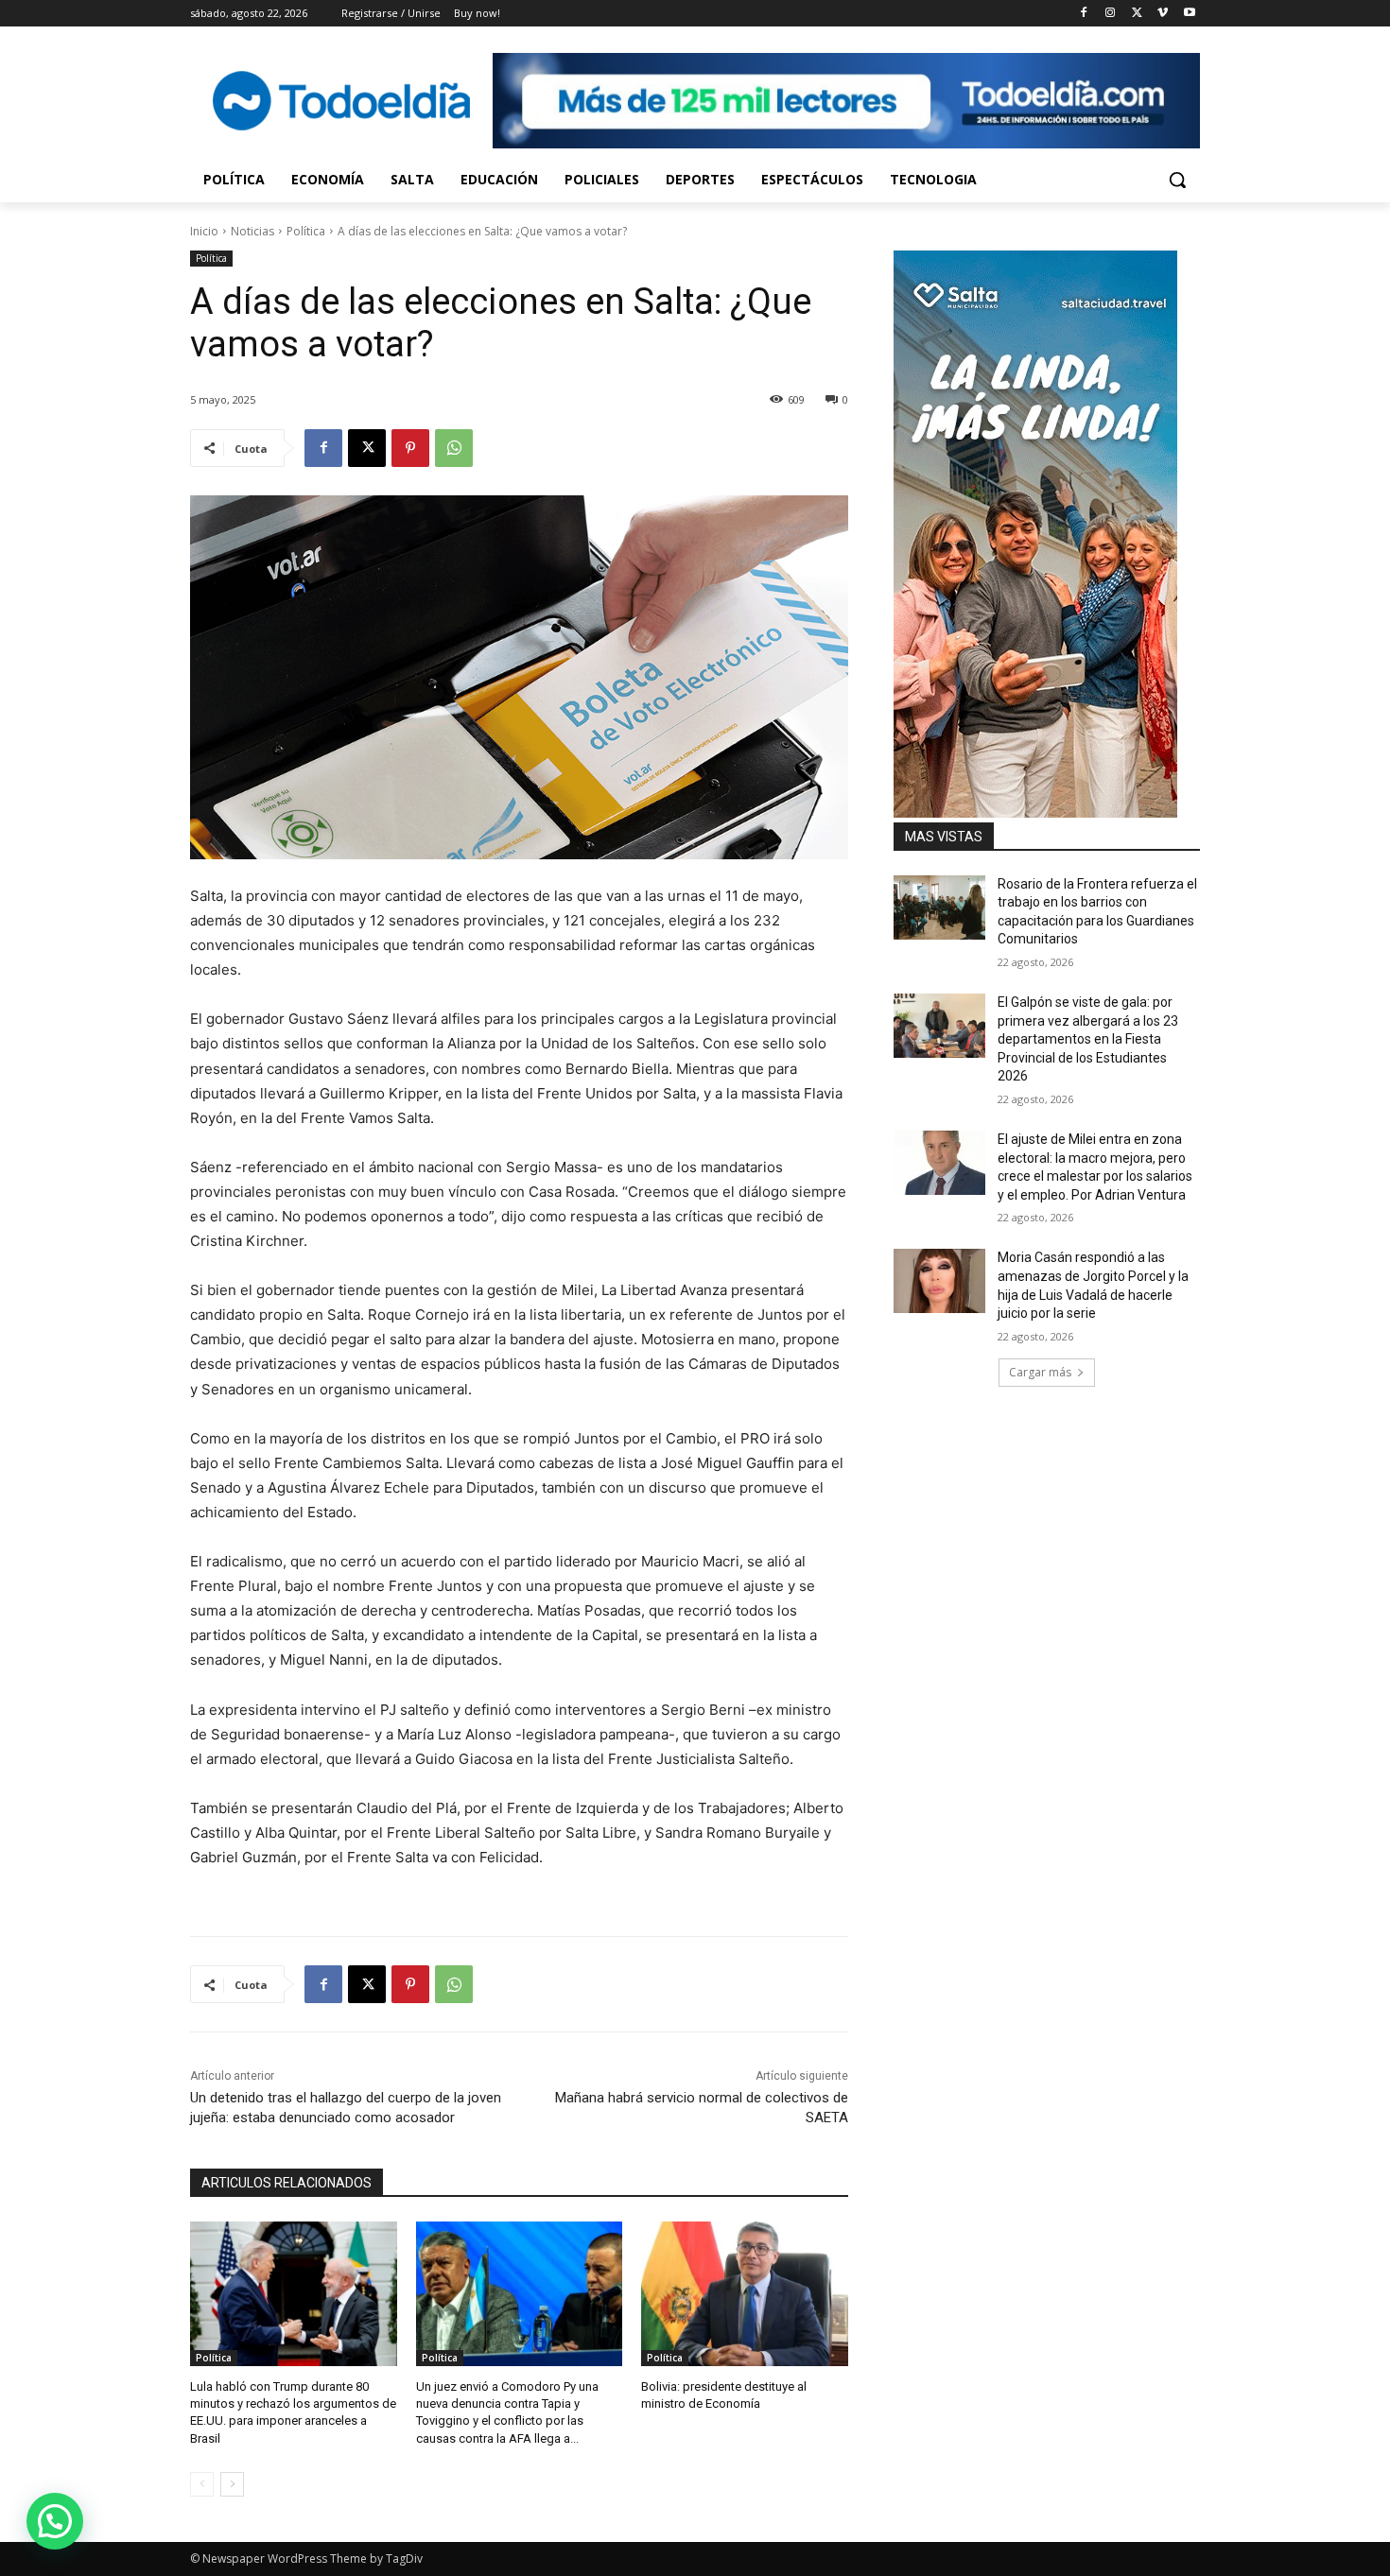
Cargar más (1040, 1372)
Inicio (204, 231)
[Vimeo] (1163, 14)
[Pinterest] (410, 448)
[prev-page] (202, 2484)
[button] (1177, 180)
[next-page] (232, 2484)
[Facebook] (1084, 14)
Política (306, 231)
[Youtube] (1189, 14)
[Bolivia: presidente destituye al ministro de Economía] (745, 2294)
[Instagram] (1111, 14)
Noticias (252, 231)
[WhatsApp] (454, 448)
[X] (1137, 14)
